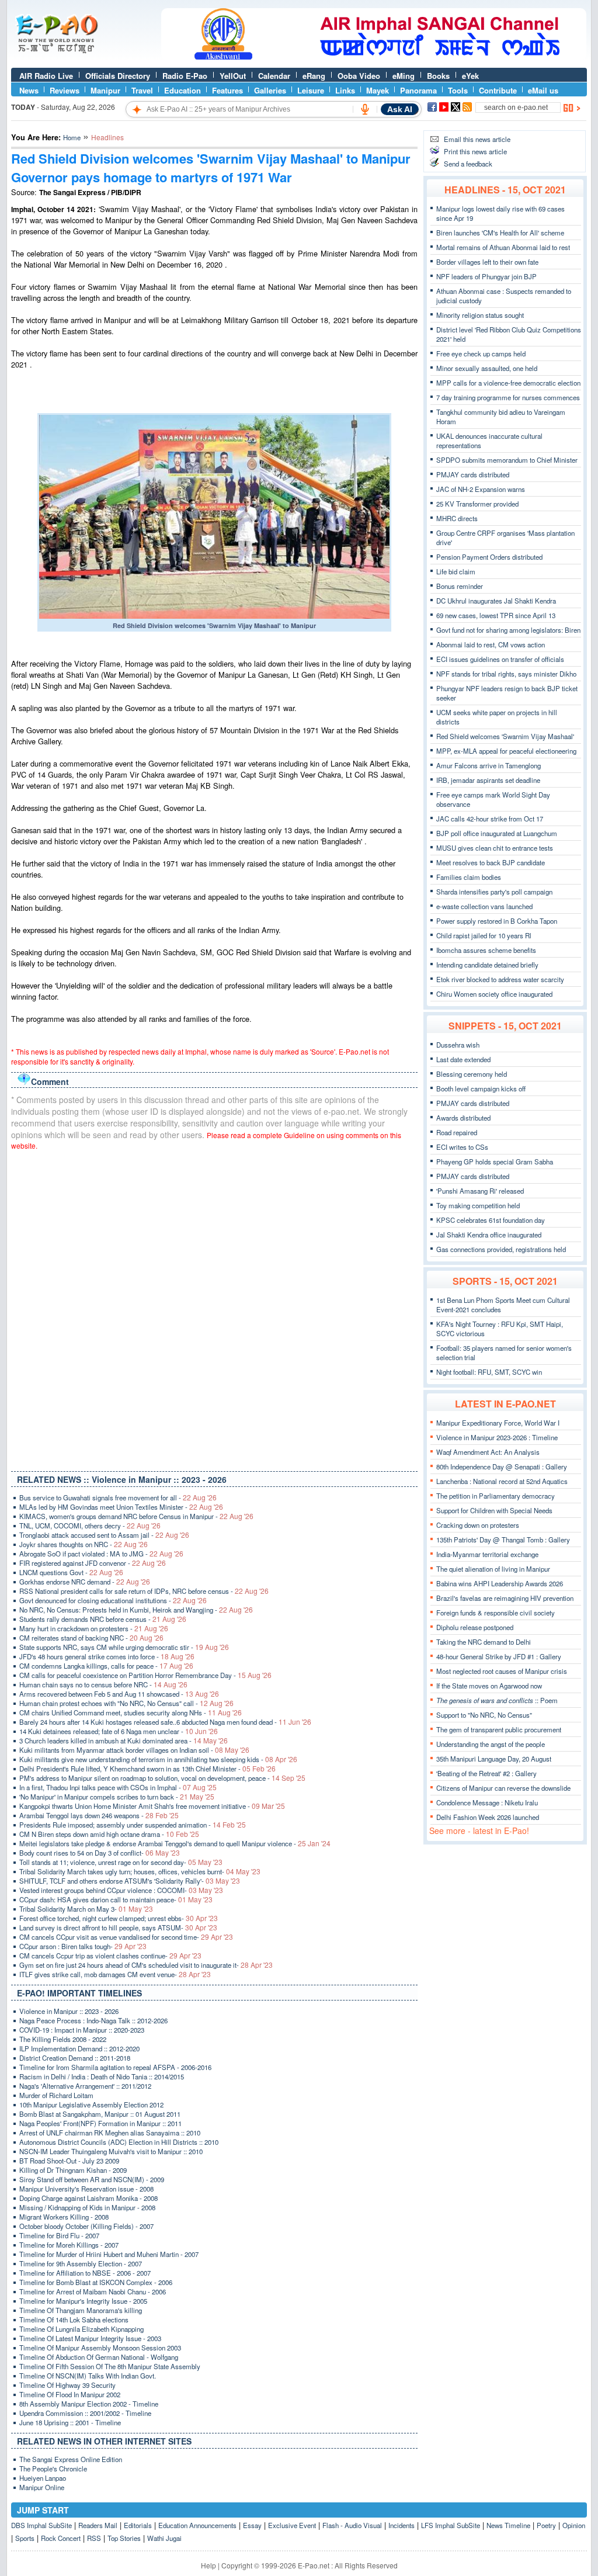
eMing (404, 76)
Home (72, 137)
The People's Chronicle (53, 2468)
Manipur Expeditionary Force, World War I (498, 1423)
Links (345, 90)
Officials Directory (118, 76)
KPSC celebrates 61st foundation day (491, 1220)
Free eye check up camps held (481, 353)
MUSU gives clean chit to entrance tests (495, 848)
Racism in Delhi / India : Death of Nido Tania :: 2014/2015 (102, 2076)
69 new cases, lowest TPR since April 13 (496, 615)
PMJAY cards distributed (473, 474)
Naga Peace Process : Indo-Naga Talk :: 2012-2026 (93, 2020)
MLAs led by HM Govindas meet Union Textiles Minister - (121, 1507)
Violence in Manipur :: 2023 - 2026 (69, 2011)
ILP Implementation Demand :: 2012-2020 (79, 2048)
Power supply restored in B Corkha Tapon (497, 921)
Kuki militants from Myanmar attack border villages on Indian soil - (134, 1750)
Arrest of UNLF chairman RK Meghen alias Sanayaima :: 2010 (110, 2133)
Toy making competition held (478, 1205)
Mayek (378, 90)
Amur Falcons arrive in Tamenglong (489, 765)
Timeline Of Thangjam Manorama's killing (81, 2310)
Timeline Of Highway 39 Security (67, 2385)
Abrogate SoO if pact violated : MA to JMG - (101, 1554)
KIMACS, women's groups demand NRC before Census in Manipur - (136, 1516)
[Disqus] (214, 1308)
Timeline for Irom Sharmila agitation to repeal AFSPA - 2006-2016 (115, 2067)
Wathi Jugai (164, 2538)
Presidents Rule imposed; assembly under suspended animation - (133, 1825)
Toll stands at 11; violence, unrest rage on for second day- (121, 1862)
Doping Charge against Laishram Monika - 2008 (88, 2198)
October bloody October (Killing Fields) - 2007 (86, 2226)
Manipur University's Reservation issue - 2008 (86, 2189)
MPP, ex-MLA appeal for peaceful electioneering (506, 751)
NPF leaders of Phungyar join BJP (486, 276)
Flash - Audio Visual (352, 2525)
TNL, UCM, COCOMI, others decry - (90, 1526)
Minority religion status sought (480, 315)
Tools (458, 90)
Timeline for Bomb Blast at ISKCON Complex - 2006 (96, 2282)
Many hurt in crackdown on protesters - (94, 1628)
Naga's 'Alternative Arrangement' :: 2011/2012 (85, 2086)
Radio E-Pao (185, 76)
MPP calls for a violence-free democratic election (508, 383)
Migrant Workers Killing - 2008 (64, 2217)
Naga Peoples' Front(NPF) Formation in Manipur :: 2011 (100, 2123)
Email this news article (477, 139)
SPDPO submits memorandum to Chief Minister (507, 460)
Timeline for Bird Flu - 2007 (59, 2235)
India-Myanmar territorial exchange (487, 1554)
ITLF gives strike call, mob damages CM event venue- (115, 1974)
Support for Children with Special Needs (494, 1510)
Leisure (311, 90)
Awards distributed (463, 1118)
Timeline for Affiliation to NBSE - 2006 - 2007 (85, 2273)
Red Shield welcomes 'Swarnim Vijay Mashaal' (505, 736)
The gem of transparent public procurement (499, 1729)
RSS (94, 2538)
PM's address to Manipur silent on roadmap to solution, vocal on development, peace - (162, 1778)
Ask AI (400, 109)
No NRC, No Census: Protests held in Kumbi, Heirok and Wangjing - (136, 1610)
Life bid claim (456, 571)
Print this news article (475, 151)
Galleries (270, 90)
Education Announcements (197, 2525)
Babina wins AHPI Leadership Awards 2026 (500, 1583)
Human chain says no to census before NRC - (103, 1684)
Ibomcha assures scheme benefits (486, 950)
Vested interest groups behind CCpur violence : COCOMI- (121, 1890)
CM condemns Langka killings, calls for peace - (106, 1666)
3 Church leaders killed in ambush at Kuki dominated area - (124, 1741)
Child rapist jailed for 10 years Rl (484, 935)
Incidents (401, 2525)
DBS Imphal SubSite (41, 2525)
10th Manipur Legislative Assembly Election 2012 (91, 2105)
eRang (314, 76)
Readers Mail (98, 2525)
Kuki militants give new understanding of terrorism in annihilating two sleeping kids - (158, 1759)
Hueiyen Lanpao (43, 2478)
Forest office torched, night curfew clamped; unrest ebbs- (119, 1918)
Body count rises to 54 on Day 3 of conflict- (100, 1853)
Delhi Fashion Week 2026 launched (488, 1817)
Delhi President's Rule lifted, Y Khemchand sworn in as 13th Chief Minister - (147, 1769)
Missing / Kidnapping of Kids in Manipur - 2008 (87, 2207)
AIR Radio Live (46, 76)
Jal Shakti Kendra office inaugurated (489, 1235)
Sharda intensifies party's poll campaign (494, 892)
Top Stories (124, 2538)
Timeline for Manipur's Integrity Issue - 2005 (83, 2301)
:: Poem (497, 1700)
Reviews (65, 90)
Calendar (274, 76)
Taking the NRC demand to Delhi (484, 1642)
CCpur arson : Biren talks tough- (83, 1946)
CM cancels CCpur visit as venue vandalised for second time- (126, 1937)
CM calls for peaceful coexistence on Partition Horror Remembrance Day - (145, 1675)
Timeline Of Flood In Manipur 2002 (70, 2394)
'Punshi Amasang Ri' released (480, 1191)
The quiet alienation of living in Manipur (493, 1569)
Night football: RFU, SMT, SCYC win (489, 1372)
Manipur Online (42, 2487)
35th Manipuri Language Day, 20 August (494, 1759)
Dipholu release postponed (475, 1627)
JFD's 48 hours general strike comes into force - (107, 1656)
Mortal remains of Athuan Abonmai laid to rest (503, 247)
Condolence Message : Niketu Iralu (487, 1802)
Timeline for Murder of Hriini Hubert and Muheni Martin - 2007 (109, 2254)
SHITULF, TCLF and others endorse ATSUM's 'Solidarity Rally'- (130, 1881)
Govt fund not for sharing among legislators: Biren (508, 630)
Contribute (498, 90)
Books (438, 76)
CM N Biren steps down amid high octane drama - (109, 1834)
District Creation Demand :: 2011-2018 (75, 2058)
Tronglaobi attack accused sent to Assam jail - (104, 1535)
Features (227, 90)
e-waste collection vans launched (484, 906)
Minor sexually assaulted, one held (487, 368)
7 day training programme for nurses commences (508, 397)
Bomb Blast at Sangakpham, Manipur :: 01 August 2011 (100, 2114)
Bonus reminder (460, 586)
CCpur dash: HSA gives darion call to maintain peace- (116, 1899)
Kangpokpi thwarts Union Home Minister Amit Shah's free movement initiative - (152, 1806)
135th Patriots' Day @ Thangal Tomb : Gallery (503, 1540)
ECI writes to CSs (462, 1147)
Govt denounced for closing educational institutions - (113, 1600)
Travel (142, 90)
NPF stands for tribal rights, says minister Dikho (506, 674)
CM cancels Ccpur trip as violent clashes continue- (110, 1956)
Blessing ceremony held (472, 1074)
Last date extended (463, 1059)
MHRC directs (457, 518)
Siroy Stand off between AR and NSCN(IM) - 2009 (92, 2179)
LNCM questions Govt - (71, 1572)
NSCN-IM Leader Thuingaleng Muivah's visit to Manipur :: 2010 (111, 2151)
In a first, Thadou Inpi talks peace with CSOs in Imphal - (118, 1787)
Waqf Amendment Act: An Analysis (488, 1452)
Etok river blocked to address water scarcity (500, 979)
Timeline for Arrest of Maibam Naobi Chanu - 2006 (93, 2291)
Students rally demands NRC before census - (103, 1619)
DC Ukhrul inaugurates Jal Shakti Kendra (496, 601)
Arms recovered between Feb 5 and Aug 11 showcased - (119, 1694)
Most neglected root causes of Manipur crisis (502, 1671)
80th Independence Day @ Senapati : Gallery (502, 1466)
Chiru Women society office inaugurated (494, 994)
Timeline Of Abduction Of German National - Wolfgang (99, 2357)
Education (182, 90)
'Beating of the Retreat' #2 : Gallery (486, 1773)
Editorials (138, 2525)
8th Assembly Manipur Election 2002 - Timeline (89, 2404)
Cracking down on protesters (478, 1525)
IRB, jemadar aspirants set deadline (488, 780)
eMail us (543, 90)
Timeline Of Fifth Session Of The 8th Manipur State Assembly (110, 2366)
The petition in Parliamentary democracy (496, 1496)
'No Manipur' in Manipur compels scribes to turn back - (117, 1797)
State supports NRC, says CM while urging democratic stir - (124, 1647)
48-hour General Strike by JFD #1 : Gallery (499, 1656)
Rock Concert (61, 2538)
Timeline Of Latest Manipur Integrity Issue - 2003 (90, 2338)
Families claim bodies (469, 877)
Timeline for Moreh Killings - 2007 (69, 2245)
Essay (252, 2525)
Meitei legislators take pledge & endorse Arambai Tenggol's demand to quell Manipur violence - (175, 1843)
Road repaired (457, 1132)
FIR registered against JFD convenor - (93, 1563)
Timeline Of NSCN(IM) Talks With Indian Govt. (88, 2376)
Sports (25, 2538)
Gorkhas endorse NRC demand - (85, 1582)
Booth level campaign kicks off (481, 1088)
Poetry (546, 2525)
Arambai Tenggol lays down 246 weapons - (99, 1815)
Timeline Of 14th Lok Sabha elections (74, 2320)
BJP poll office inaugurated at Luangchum (497, 833)
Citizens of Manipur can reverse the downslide (503, 1788)
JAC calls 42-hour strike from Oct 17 (490, 819)
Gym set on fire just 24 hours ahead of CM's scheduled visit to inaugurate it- (146, 1965)
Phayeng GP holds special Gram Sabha (495, 1162)
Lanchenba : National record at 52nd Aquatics (502, 1481)
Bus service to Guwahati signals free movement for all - (118, 1497)
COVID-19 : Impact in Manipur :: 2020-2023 (82, 2030)
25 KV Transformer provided (477, 504)
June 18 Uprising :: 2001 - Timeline (70, 2422)
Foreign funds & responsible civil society (496, 1613)
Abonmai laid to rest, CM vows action (491, 644)
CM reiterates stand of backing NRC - (91, 1638)
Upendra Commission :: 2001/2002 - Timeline (85, 2413)
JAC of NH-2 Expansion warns (481, 489)
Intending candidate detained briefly (487, 965)
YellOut (233, 76)
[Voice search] (365, 109)
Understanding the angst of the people (491, 1744)
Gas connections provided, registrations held (501, 1249)
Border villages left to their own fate (487, 262)
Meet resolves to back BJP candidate (491, 862)
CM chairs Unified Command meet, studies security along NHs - (131, 1712)
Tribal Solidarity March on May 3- (86, 1909)
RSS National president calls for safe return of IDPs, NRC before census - (144, 1591)
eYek (470, 76)
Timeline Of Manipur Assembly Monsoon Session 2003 (100, 2348)
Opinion (574, 2525)
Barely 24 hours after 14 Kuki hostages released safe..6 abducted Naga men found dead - (165, 1722)
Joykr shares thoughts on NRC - (84, 1544)
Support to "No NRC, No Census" (484, 1715)
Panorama (418, 90)
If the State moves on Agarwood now (489, 1686)
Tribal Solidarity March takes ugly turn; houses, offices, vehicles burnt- (140, 1871)
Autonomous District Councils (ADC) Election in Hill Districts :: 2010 (119, 2142)
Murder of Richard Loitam (56, 2095)
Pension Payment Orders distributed (489, 557)
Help (208, 2565)
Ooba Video (359, 76)
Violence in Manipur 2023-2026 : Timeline (497, 1437)
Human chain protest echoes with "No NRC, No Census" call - (126, 1703)
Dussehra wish (458, 1045)
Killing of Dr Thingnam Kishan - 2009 (73, 2170)
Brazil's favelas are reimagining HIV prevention (505, 1598)
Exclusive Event (292, 2525)
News (29, 90)
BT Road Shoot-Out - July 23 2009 (69, 2161)
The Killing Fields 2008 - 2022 (63, 2039)
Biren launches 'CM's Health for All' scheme (500, 233)
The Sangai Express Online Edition (71, 2459)
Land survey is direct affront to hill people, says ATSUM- (118, 1927)
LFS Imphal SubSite (451, 2525)
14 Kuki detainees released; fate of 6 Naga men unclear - (119, 1731)
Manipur (105, 90)
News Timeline (508, 2525)
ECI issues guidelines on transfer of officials (500, 659)
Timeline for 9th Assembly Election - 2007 (81, 2263)
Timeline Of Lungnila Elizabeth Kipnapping (81, 2329)
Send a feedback (468, 164)
